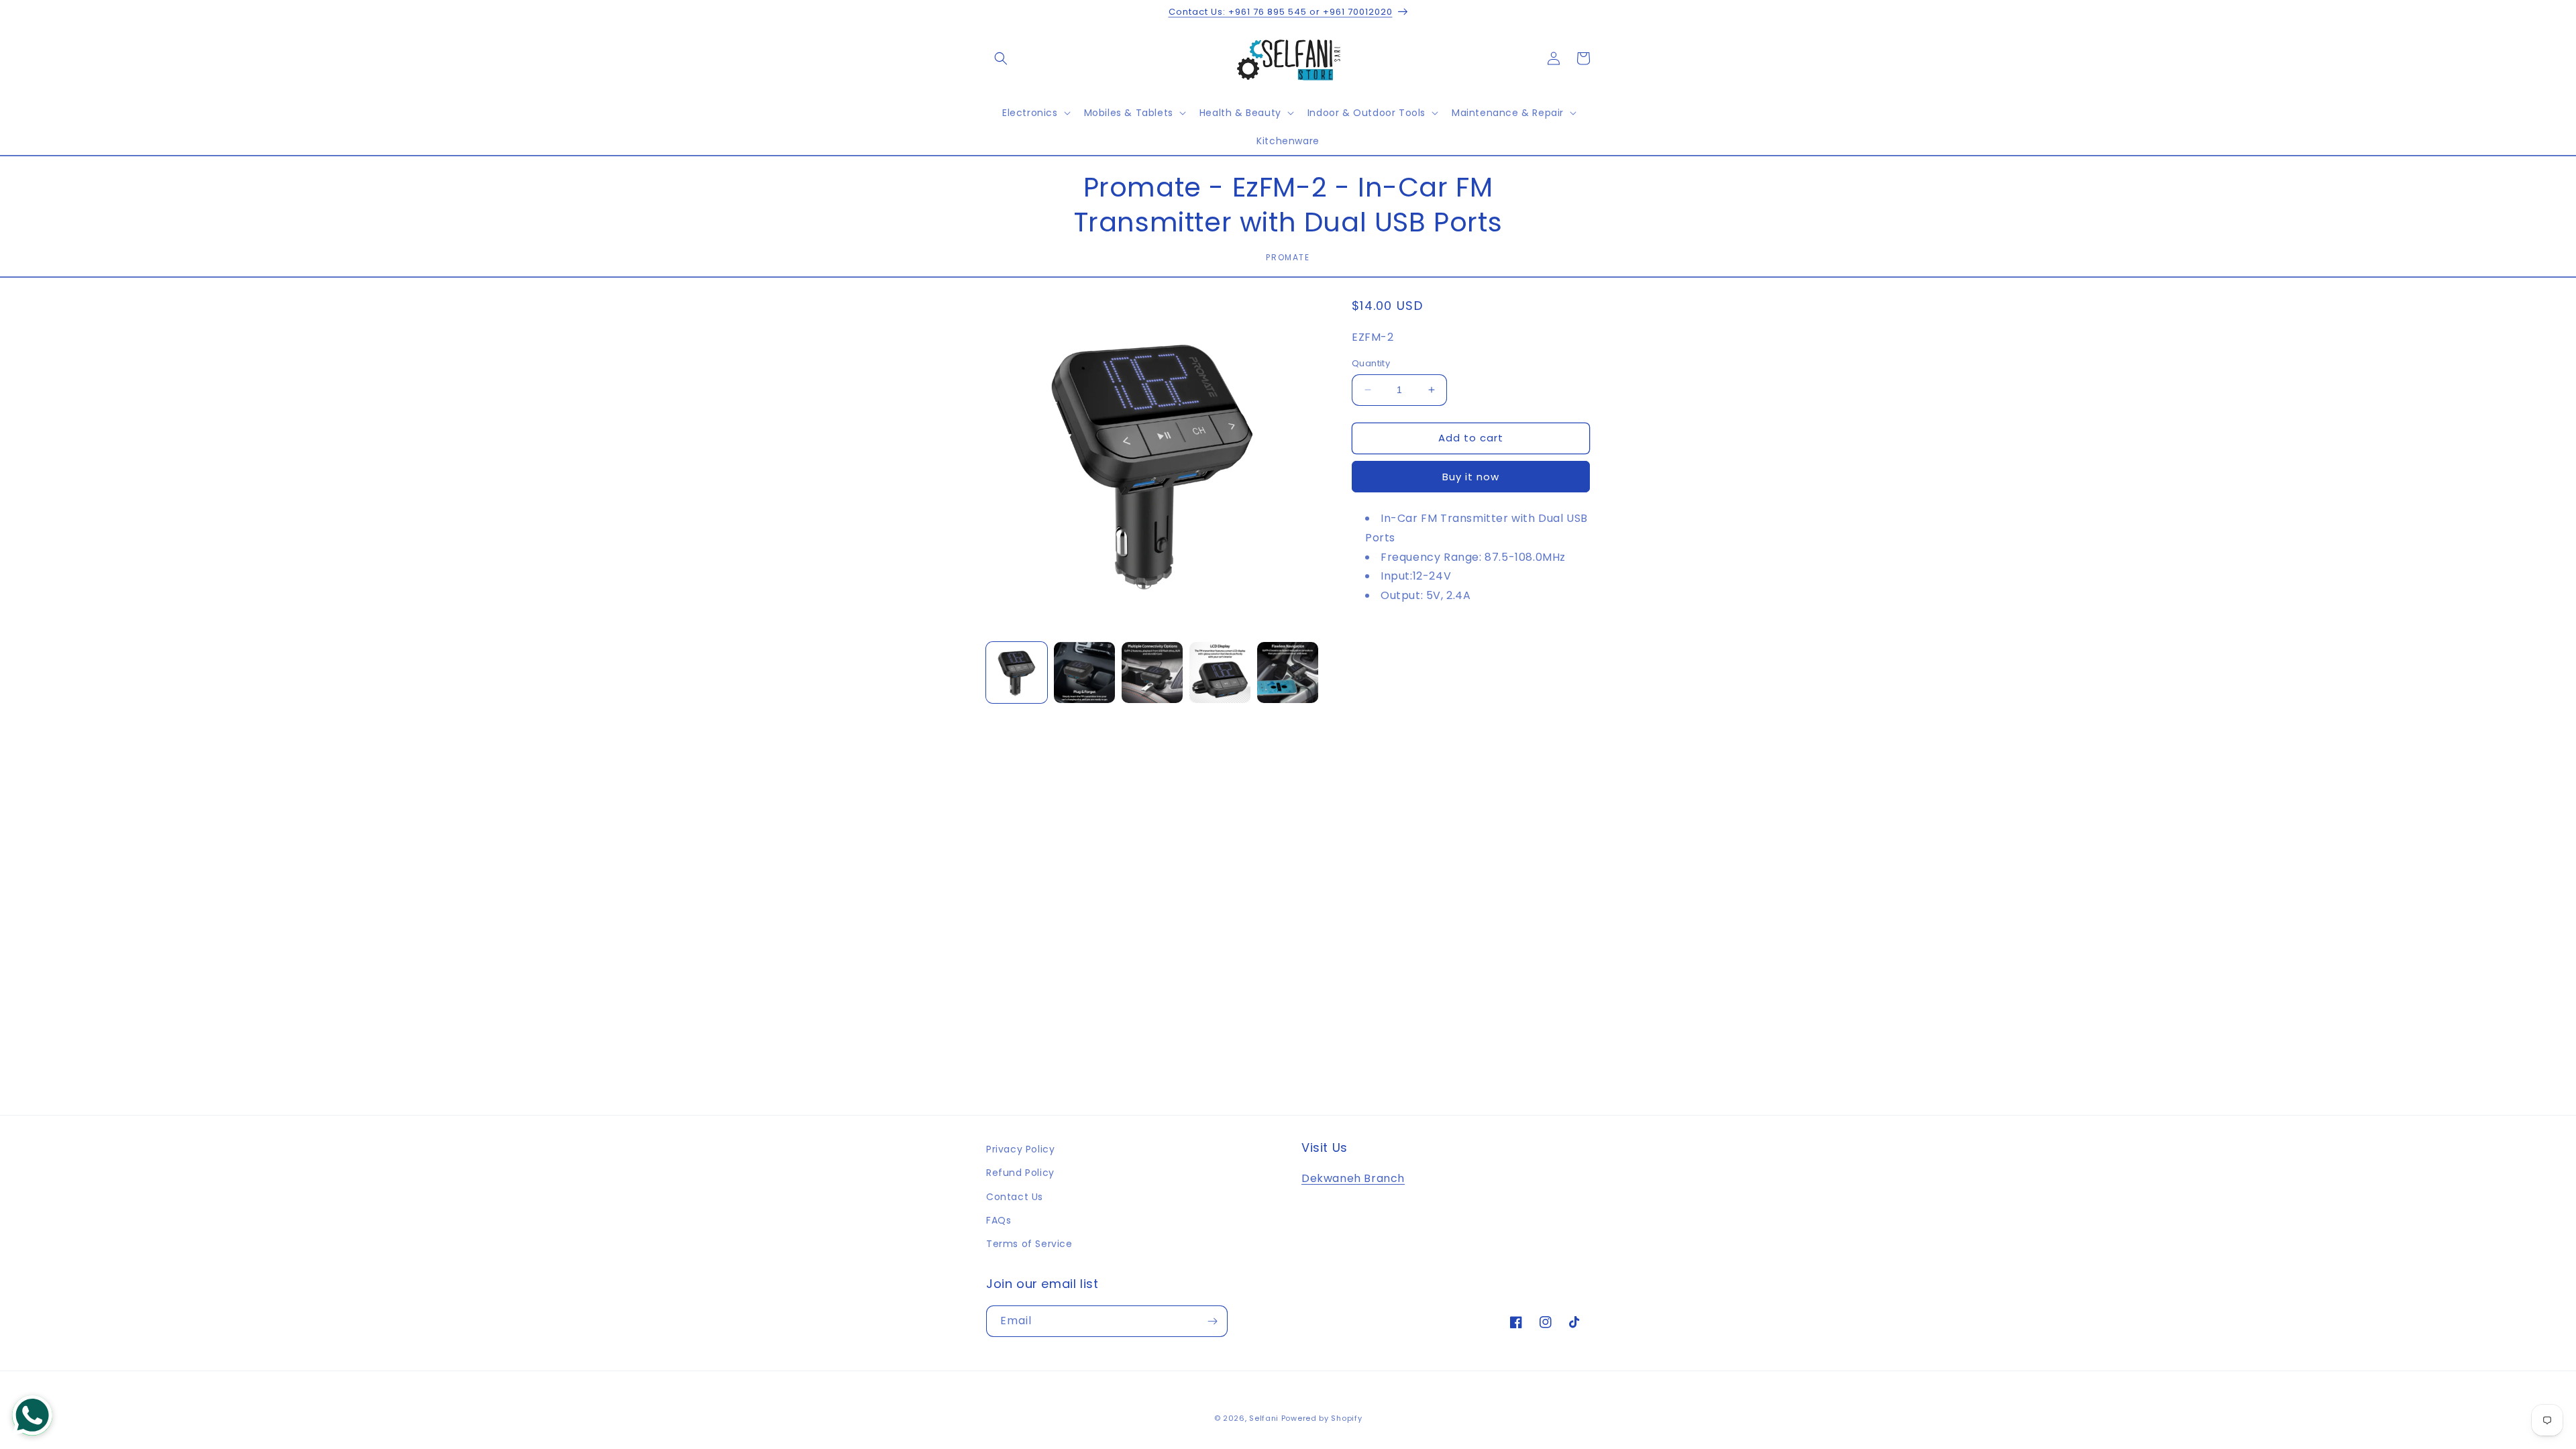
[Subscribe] (1212, 1321)
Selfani (1264, 1418)
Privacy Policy (1020, 1149)
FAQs (999, 1220)
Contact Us (1015, 1197)
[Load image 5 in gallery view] (1288, 673)
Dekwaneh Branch (1353, 1178)
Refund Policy (1020, 1173)
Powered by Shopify (1322, 1418)
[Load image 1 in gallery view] (1017, 673)
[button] (1001, 58)
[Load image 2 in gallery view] (1084, 673)
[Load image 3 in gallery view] (1152, 673)
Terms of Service (1029, 1244)
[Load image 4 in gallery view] (1220, 673)
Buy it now (1471, 477)
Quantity (1371, 363)
